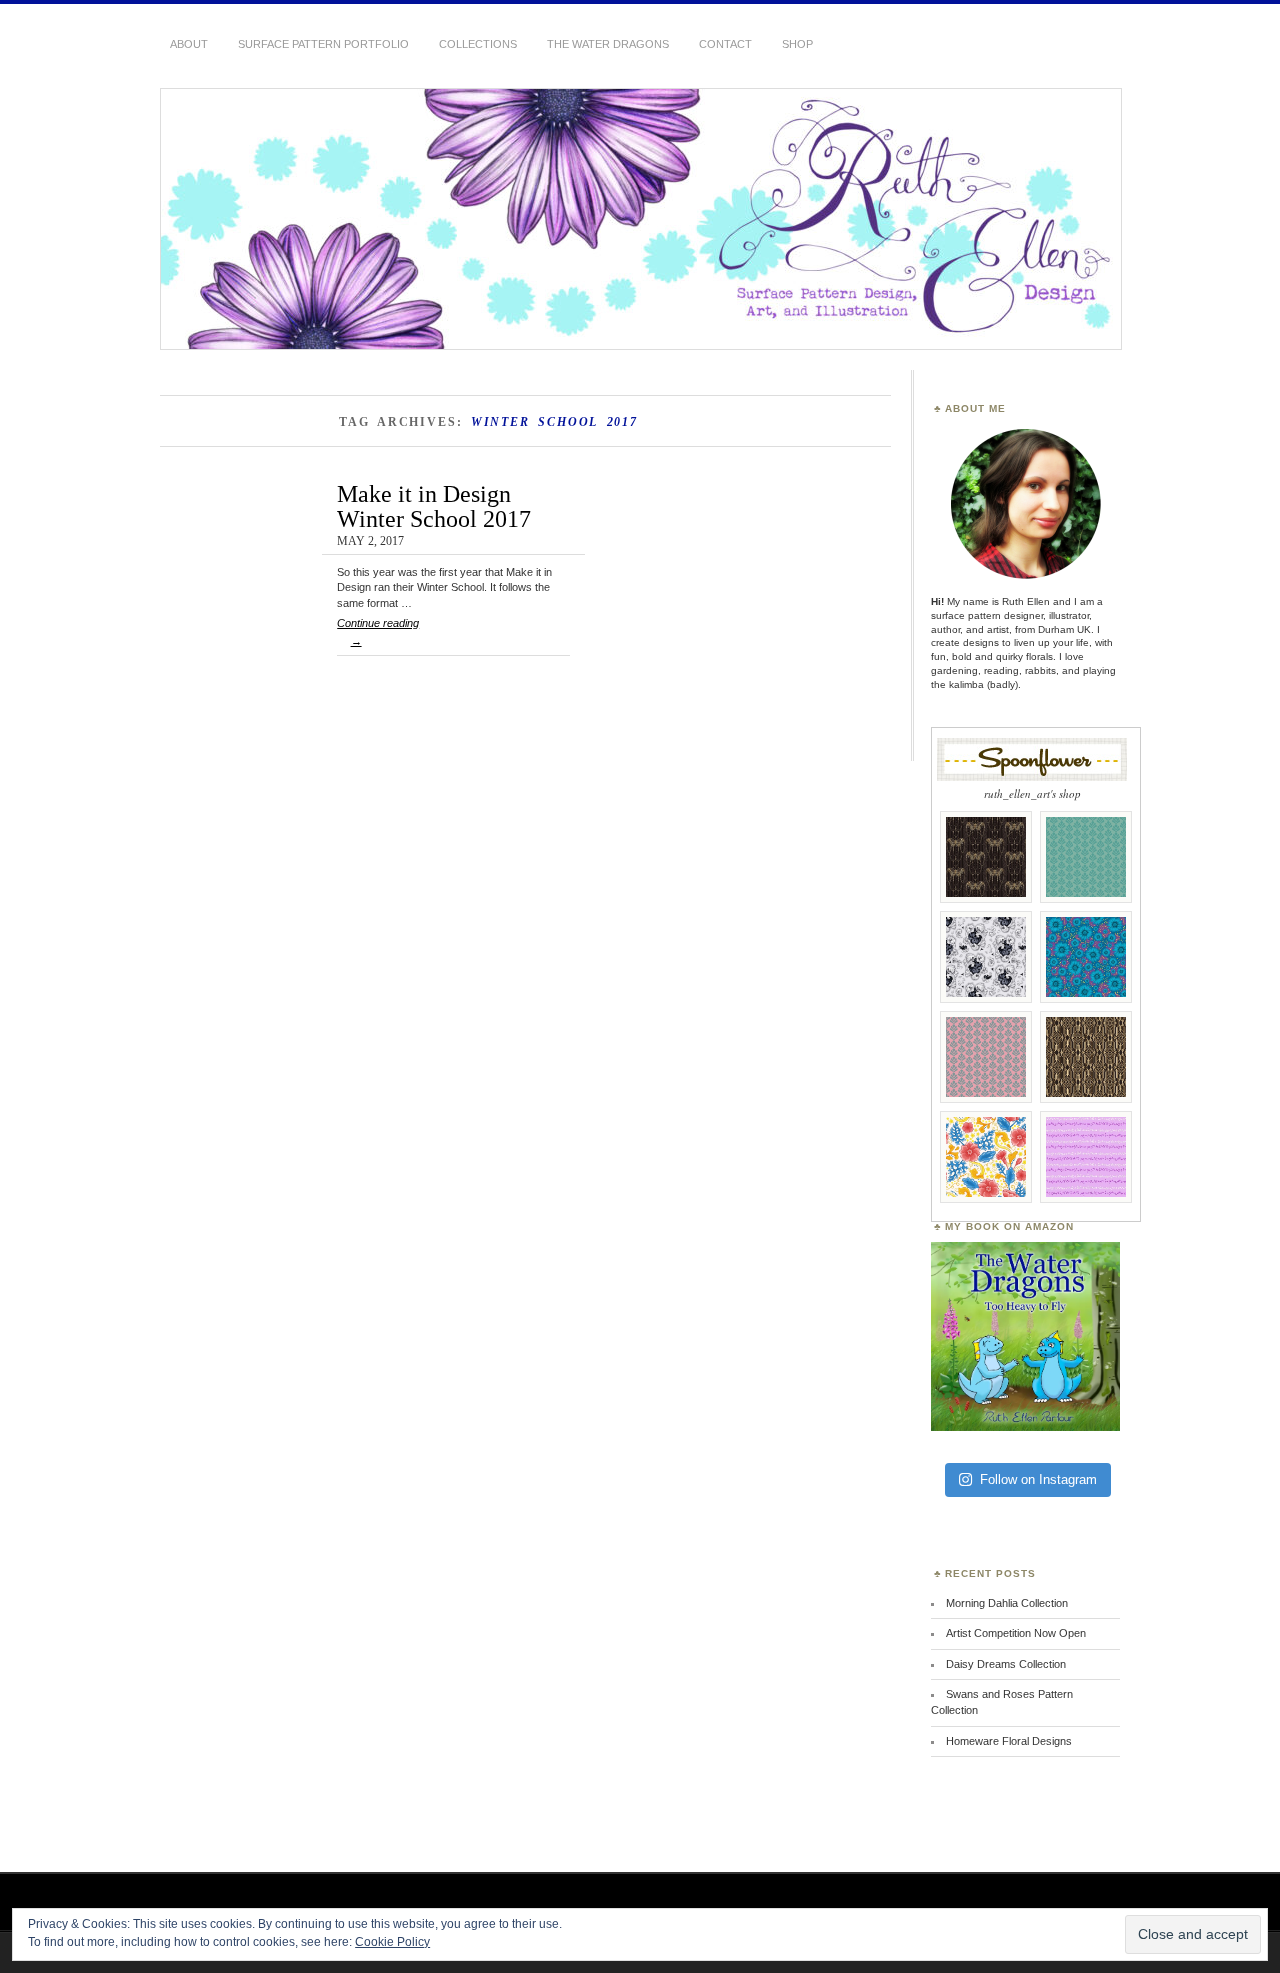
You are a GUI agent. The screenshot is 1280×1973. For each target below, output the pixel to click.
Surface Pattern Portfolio (323, 44)
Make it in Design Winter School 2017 (434, 505)
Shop (797, 44)
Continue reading (378, 632)
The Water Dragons (608, 44)
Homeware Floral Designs (1009, 1741)
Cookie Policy (392, 1942)
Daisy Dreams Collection (1006, 1664)
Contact (725, 44)
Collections (478, 44)
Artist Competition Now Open (1016, 1633)
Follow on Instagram (1038, 1479)
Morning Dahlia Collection (1007, 1603)
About (189, 44)
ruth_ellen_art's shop (1032, 793)
